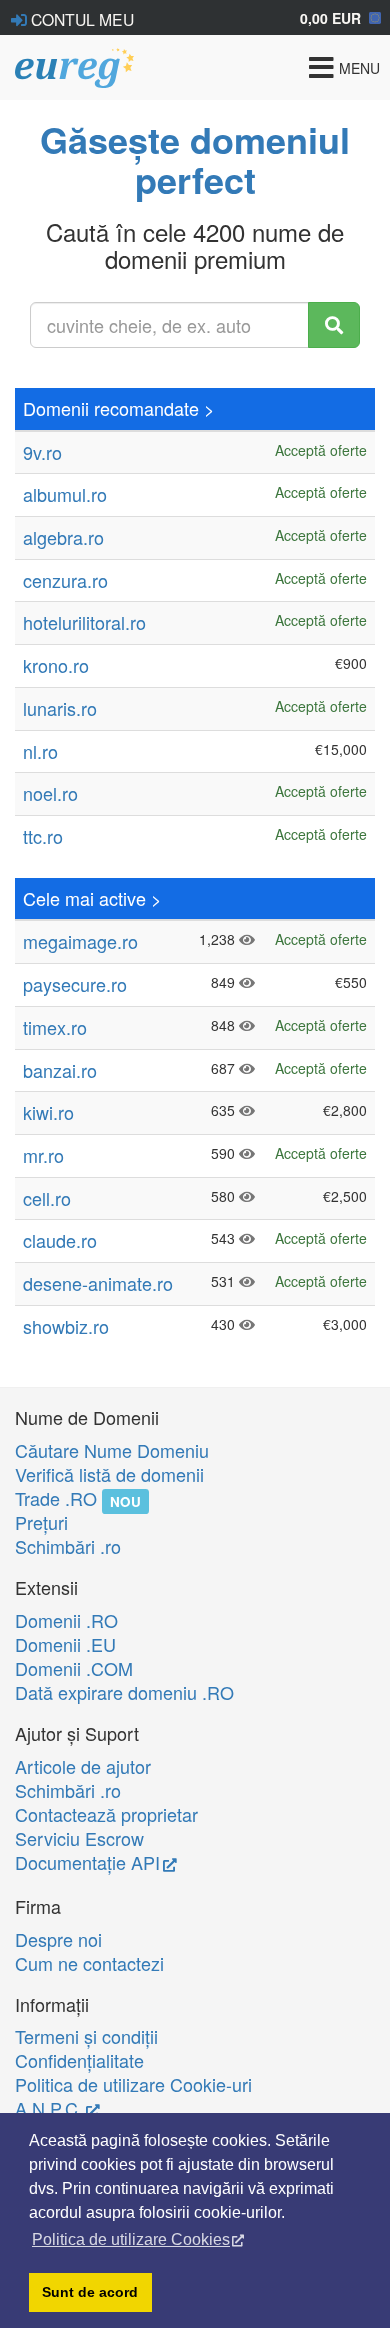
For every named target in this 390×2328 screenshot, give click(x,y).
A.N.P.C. (49, 2108)
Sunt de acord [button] (90, 2292)
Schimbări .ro (68, 1546)
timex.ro (55, 1027)
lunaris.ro (60, 708)
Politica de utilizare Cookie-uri (133, 2084)
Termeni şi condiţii (86, 2036)
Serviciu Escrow (79, 1838)
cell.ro (47, 1198)
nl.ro (40, 751)
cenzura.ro (65, 580)
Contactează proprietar (106, 1814)
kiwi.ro (48, 1112)
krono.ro (56, 665)
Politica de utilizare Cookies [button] (131, 2239)
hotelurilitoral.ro (84, 622)
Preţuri (41, 1522)
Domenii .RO (66, 1620)
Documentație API (87, 1862)
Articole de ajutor (83, 1766)
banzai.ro (60, 1070)
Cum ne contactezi (89, 1963)
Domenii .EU (65, 1644)
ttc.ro (43, 836)
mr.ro (43, 1155)
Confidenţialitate (79, 2060)
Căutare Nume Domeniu (112, 1450)
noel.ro (50, 793)
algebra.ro (63, 537)
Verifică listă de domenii (109, 1474)
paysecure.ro (75, 984)
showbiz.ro (66, 1326)
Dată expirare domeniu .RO (124, 1692)
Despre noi (58, 1939)
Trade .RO (56, 1498)
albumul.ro (65, 494)
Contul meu (80, 19)
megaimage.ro (80, 941)
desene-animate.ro (98, 1283)
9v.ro (42, 452)
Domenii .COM (74, 1668)
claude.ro (60, 1240)
